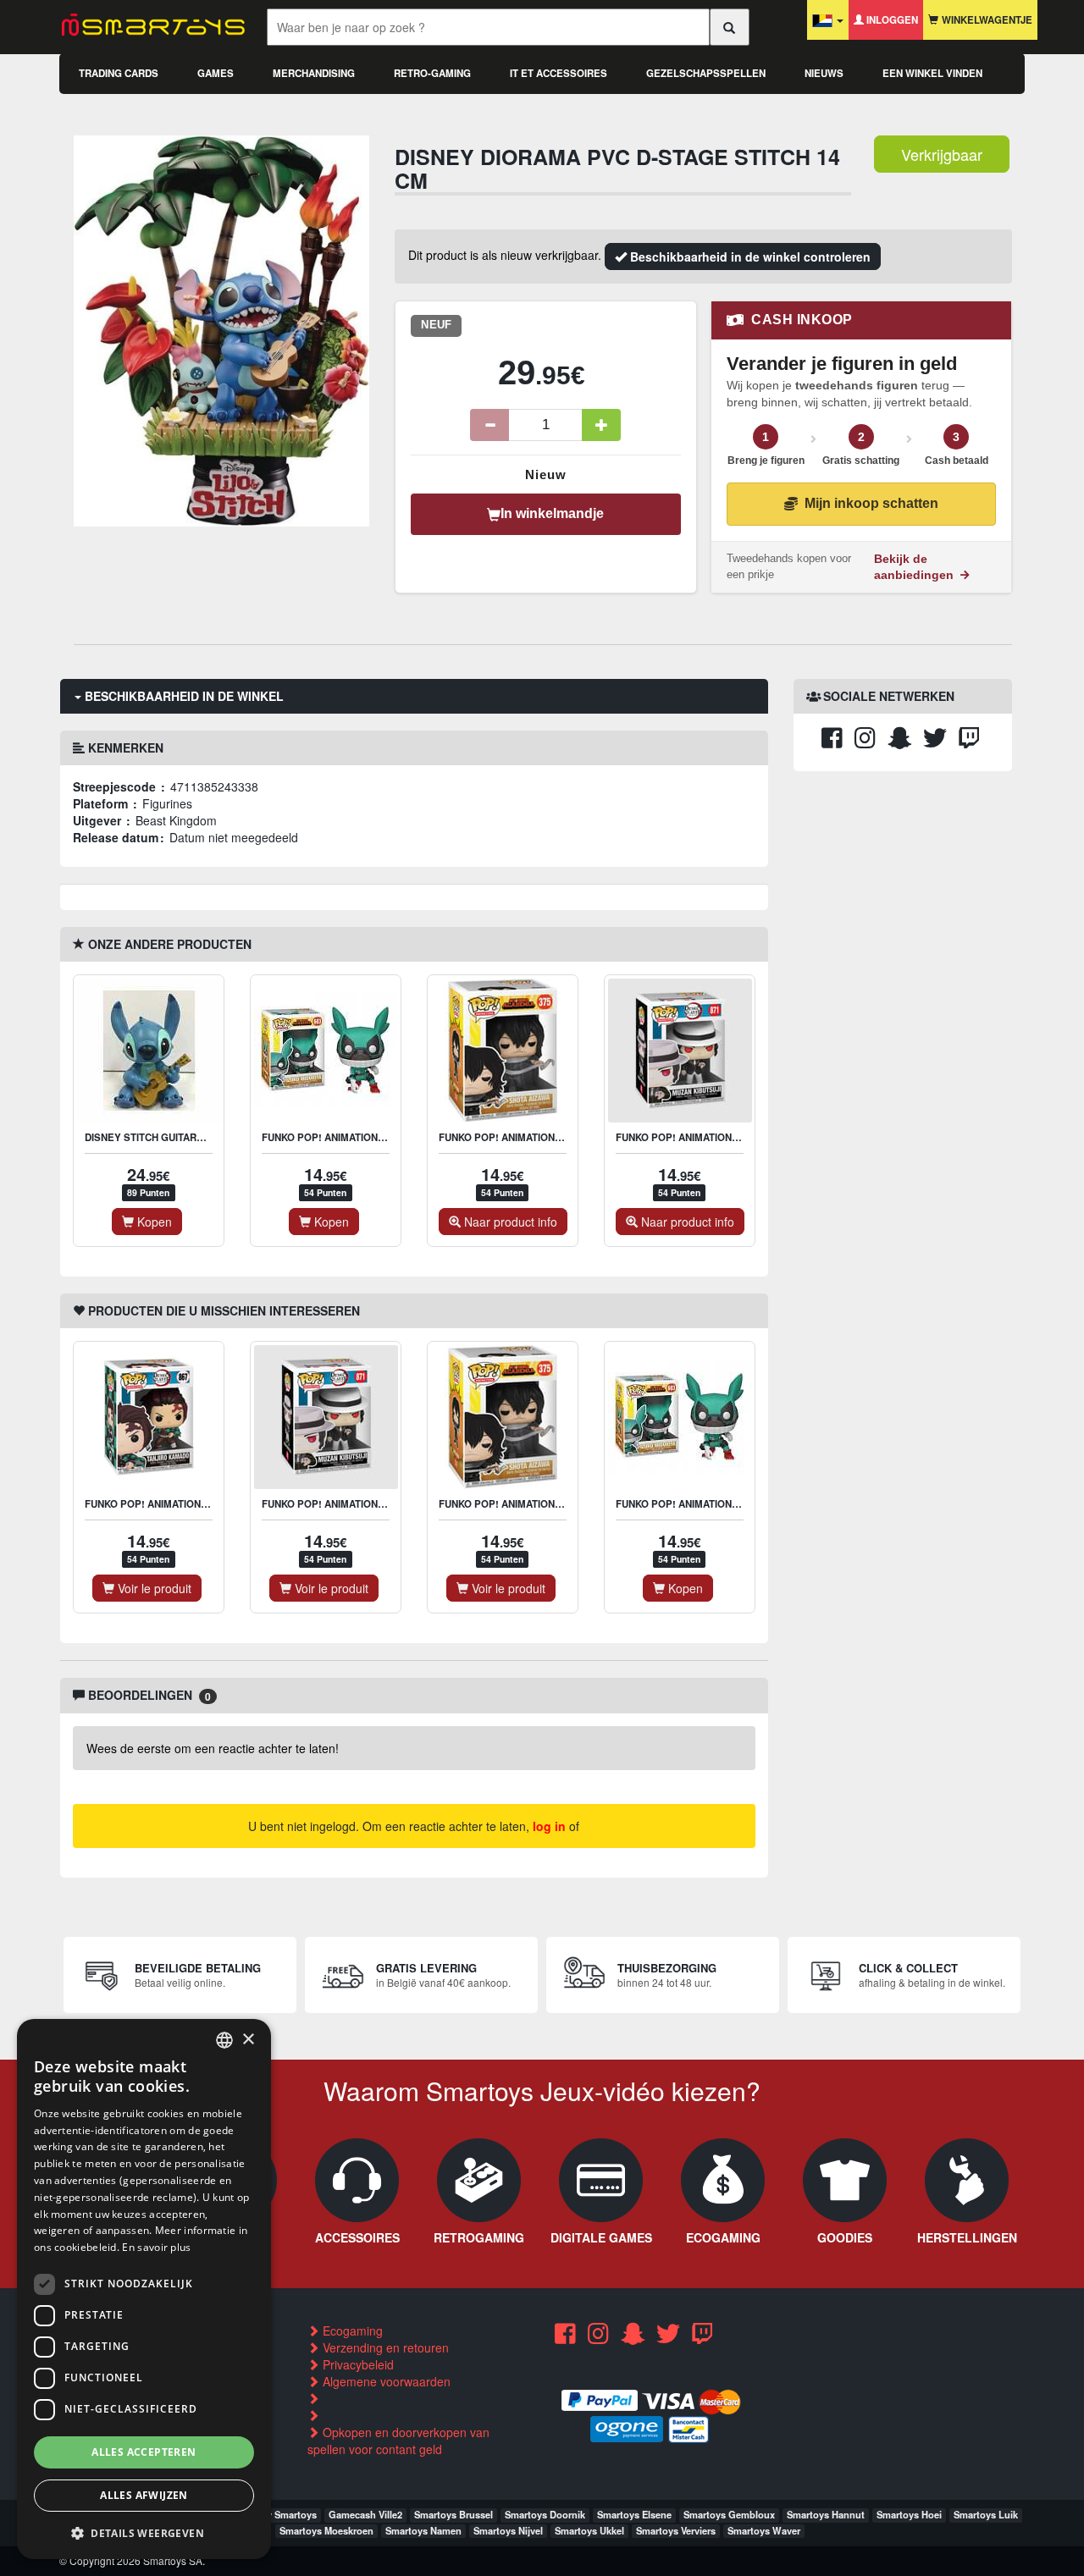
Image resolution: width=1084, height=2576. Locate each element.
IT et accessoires (559, 73)
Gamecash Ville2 (365, 2514)
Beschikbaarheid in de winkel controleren (749, 256)
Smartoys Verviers (676, 2530)
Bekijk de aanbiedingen (915, 567)
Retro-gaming (432, 73)
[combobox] (224, 2040)
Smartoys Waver (764, 2530)
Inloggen (891, 20)
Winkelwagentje (985, 20)
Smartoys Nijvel (508, 2530)
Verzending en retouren (384, 2347)
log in (549, 1826)
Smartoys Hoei (909, 2514)
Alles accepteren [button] (144, 2451)
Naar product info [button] (509, 1222)
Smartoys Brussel (454, 2514)
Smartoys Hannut (826, 2514)
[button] (144, 2532)
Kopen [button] (153, 1222)
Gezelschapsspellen (706, 73)
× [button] (248, 2039)
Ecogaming (351, 2331)
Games (216, 73)
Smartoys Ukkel (589, 2530)
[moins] (489, 425)
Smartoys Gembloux (729, 2514)
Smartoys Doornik (545, 2514)
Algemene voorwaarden (385, 2381)
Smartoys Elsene (634, 2514)
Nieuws (824, 73)
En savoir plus (156, 2247)
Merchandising (314, 73)
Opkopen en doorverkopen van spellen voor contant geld (398, 2441)
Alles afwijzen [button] (144, 2495)
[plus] (601, 425)
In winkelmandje (552, 513)
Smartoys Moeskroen (326, 2530)
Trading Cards (119, 73)
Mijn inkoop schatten (871, 503)
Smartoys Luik (986, 2514)
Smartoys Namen (423, 2530)
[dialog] (144, 2289)
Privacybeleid (357, 2364)
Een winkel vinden (932, 73)
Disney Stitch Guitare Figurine (168, 1137)
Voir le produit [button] (153, 1588)
